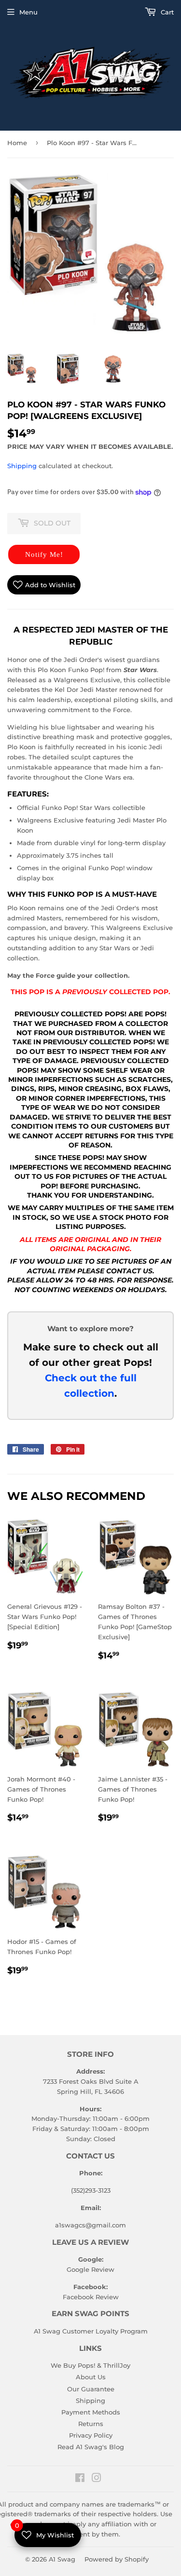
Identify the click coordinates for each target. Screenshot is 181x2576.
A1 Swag (62, 2559)
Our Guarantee (91, 2389)
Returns (91, 2424)
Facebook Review (91, 2297)
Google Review (90, 2269)
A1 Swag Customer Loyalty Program (91, 2331)
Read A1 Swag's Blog (91, 2447)
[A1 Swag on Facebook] (80, 2479)
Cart (166, 12)
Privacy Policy (91, 2435)
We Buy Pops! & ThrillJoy (90, 2365)
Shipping (22, 466)
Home (17, 143)
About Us (91, 2377)
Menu (28, 12)
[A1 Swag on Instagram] (97, 2479)
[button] (44, 554)
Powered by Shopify (117, 2559)
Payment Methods (91, 2412)
